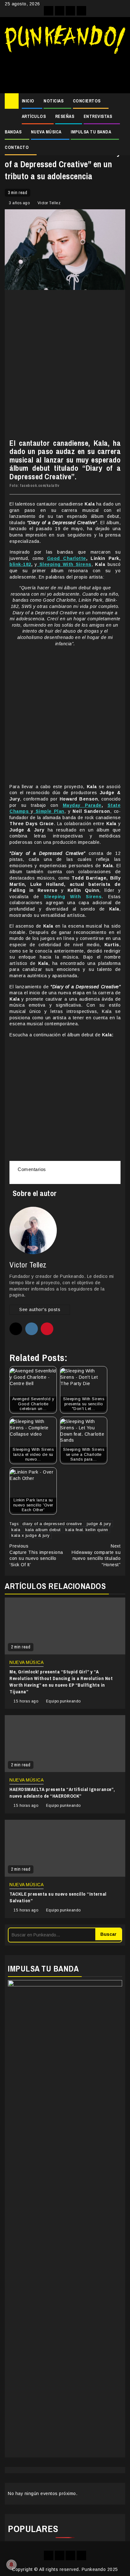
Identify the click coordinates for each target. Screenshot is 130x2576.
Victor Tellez (49, 203)
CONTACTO (17, 147)
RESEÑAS (65, 116)
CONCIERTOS (87, 101)
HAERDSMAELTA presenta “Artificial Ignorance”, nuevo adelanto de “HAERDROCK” (62, 1793)
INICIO (28, 101)
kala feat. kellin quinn (87, 1530)
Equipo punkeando (63, 1701)
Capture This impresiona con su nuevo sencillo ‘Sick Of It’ (36, 1555)
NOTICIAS (53, 101)
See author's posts (40, 1309)
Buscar (108, 1934)
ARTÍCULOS (34, 116)
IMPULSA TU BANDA (91, 132)
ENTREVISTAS (98, 116)
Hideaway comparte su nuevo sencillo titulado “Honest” (96, 1555)
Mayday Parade (82, 805)
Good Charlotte (67, 558)
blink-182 (20, 564)
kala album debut (43, 1530)
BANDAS (13, 132)
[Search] (121, 101)
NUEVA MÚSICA (46, 132)
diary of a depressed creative (52, 1524)
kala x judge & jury (31, 1535)
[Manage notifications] (11, 2565)
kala (16, 1530)
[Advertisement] (65, 71)
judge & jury (99, 1524)
